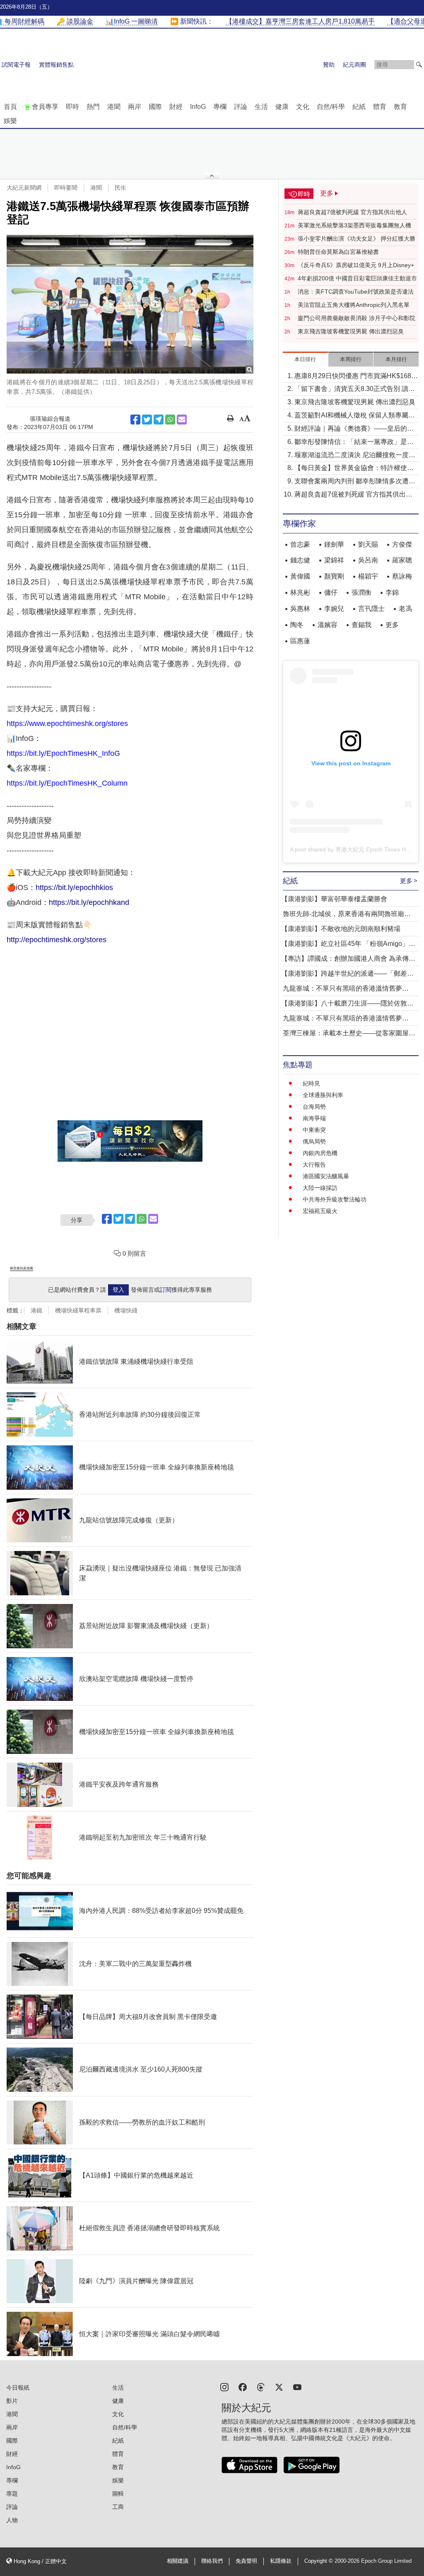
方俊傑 (402, 544)
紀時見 (311, 1083)
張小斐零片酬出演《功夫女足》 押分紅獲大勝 (357, 239)
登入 (118, 1290)
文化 (303, 107)
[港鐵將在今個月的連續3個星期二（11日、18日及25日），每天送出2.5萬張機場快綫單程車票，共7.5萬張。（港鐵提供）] (130, 304)
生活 (261, 107)
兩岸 (135, 107)
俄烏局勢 (314, 1141)
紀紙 (359, 107)
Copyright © (319, 2561)
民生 (120, 188)
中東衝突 (314, 1130)
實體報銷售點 (56, 65)
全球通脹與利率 (323, 1095)
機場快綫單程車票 (78, 1310)
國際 (155, 107)
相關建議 (178, 2561)
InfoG (198, 107)
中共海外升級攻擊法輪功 (335, 1199)
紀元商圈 (354, 65)
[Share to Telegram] (159, 420)
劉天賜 (368, 544)
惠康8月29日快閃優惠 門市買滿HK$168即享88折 (356, 377)
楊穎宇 (368, 576)
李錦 (392, 592)
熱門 (93, 107)
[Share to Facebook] (135, 420)
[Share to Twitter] (147, 420)
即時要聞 (66, 188)
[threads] (261, 2387)
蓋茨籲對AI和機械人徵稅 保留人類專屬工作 (355, 416)
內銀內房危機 (320, 1153)
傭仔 (331, 592)
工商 (118, 2507)
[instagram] (224, 2387)
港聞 (114, 107)
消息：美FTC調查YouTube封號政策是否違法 (356, 292)
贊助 (329, 65)
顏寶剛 (334, 576)
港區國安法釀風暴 (326, 1176)
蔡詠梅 (402, 576)
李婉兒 (334, 609)
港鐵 (36, 1310)
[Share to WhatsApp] (170, 420)
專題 (12, 2494)
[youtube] (297, 2387)
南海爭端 (314, 1118)
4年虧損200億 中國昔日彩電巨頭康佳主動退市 (357, 278)
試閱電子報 (16, 65)
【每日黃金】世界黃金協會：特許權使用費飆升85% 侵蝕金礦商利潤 (354, 469)
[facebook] (243, 2387)
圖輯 (118, 2494)
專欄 (220, 107)
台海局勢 (314, 1107)
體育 (380, 107)
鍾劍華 (334, 544)
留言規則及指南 (22, 1268)
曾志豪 (300, 544)
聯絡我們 (212, 2561)
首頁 (10, 107)
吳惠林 (300, 609)
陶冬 (297, 625)
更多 (392, 625)
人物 (12, 2520)
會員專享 (45, 107)
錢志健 (300, 560)
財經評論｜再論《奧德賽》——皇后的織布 (354, 429)
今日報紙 (18, 2388)
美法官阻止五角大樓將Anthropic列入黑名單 (354, 305)
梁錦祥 (334, 560)
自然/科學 (331, 107)
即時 (72, 107)
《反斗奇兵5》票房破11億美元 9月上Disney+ (356, 265)
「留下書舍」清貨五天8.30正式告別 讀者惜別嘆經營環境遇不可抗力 (355, 390)
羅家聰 (402, 560)
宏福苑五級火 (320, 1211)
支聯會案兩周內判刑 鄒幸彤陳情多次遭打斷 (355, 482)
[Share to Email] (182, 420)
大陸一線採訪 (320, 1188)
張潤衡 (361, 592)
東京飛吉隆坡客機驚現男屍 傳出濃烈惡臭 (351, 331)
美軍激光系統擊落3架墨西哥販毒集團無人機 (354, 225)
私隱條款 (281, 2561)
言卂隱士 (371, 609)
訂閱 (166, 1290)
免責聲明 (246, 2561)
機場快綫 (126, 1310)
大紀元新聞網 (24, 188)
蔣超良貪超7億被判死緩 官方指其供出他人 (352, 212)
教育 (400, 107)
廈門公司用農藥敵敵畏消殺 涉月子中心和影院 (357, 318)
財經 (176, 107)
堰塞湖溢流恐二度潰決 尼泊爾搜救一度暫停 (355, 456)
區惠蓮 (300, 641)
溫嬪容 (328, 625)
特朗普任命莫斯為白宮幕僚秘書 (338, 252)
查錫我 (361, 625)
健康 (282, 107)
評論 (241, 107)
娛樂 (10, 121)
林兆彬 (300, 592)
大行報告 (314, 1165)
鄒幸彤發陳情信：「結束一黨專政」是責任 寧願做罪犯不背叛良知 (354, 443)
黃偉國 (300, 576)
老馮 (405, 609)
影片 (12, 2401)
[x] (279, 2387)
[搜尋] (419, 65)
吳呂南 (368, 560)
